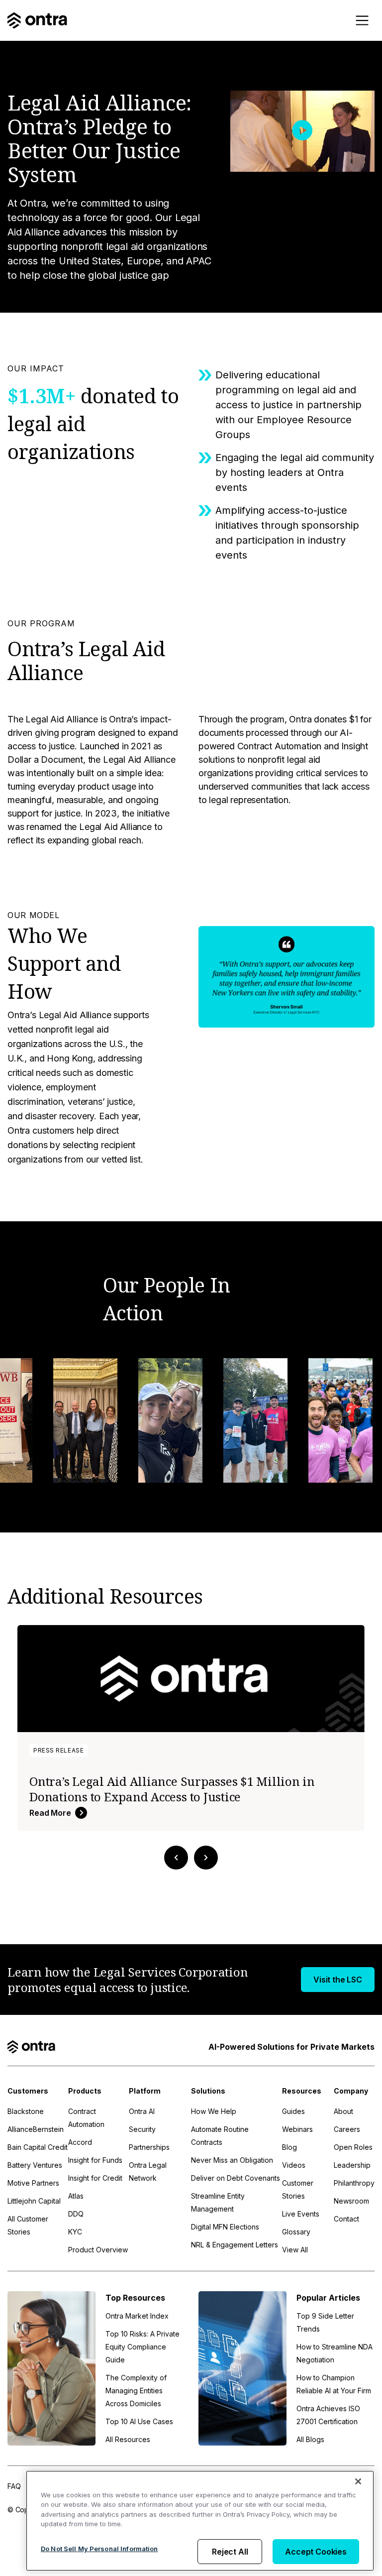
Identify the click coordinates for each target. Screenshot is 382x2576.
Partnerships (149, 2147)
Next (206, 1858)
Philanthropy (354, 2183)
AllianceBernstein (36, 2129)
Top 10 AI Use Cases (139, 2421)
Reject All (230, 2552)
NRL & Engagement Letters (235, 2245)
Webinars (297, 2129)
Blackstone (26, 2111)
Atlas (76, 2196)
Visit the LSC (338, 1980)
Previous (176, 1858)
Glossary (296, 2232)
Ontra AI (142, 2111)
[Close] (358, 2481)
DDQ (76, 2214)
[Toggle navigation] (362, 20)
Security (142, 2129)
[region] (200, 2521)
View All (295, 2250)
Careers (347, 2129)
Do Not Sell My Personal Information (99, 2549)
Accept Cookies (316, 2552)
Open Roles (353, 2147)
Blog (289, 2147)
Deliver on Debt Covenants (236, 2178)
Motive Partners (33, 2183)
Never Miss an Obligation (232, 2160)
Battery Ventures (35, 2165)
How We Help (214, 2111)
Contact (346, 2219)
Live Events (301, 2214)
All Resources (128, 2439)
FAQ (14, 2486)
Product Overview (98, 2250)
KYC (75, 2232)
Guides (293, 2111)
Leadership (352, 2165)
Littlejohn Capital (34, 2201)
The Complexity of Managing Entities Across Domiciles (136, 2391)
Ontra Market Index (137, 2316)
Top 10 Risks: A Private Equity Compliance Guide (143, 2347)
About (343, 2111)
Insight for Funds (95, 2160)
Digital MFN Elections (225, 2227)
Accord (80, 2142)
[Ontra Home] (37, 20)
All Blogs (310, 2439)
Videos (294, 2165)
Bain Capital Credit (38, 2147)
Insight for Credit (95, 2178)
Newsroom (351, 2201)
